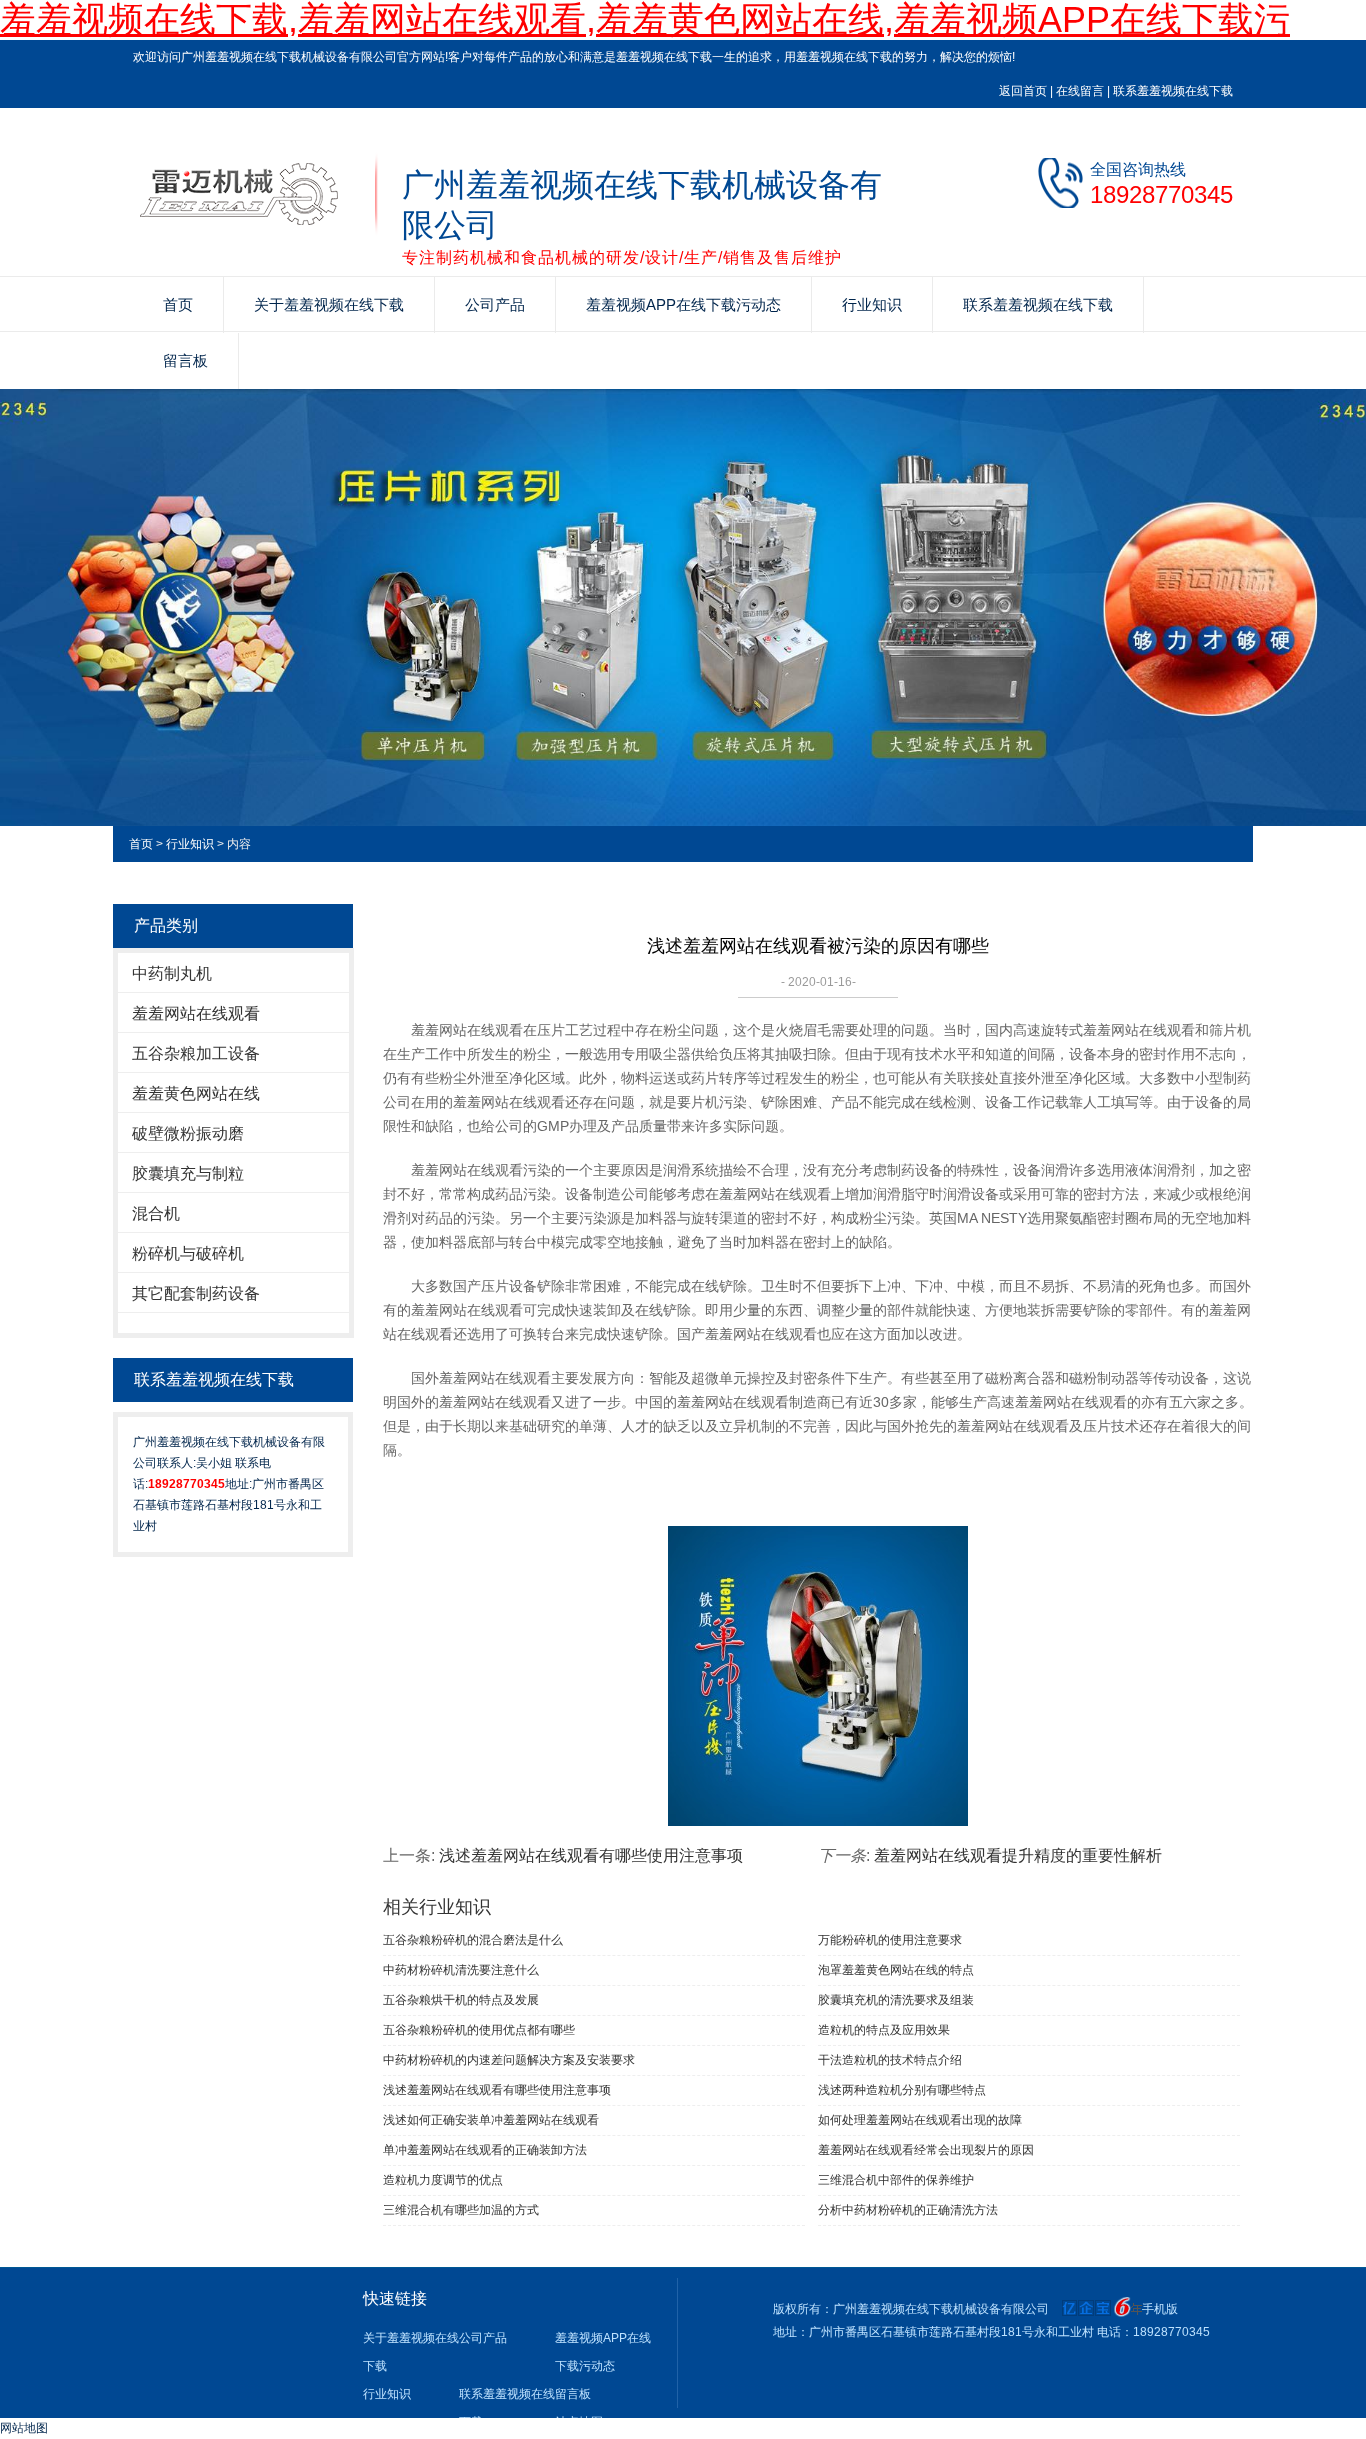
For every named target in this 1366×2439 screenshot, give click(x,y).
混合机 (156, 1213)
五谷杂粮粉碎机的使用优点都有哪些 (479, 2030)
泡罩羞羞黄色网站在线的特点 (896, 1970)
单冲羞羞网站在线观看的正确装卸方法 (485, 2150)
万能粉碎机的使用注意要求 (890, 1940)
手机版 (1160, 2309)
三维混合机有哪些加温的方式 (461, 2210)
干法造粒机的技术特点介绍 (890, 2060)
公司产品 (495, 304)
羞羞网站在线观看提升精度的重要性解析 (1018, 1855)
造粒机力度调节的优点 (443, 2180)
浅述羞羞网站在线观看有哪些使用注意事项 (591, 1855)
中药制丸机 (172, 973)
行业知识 (872, 304)
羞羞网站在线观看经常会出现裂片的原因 (926, 2150)
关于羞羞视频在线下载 (329, 304)
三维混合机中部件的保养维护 (896, 2180)
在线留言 (1080, 91)
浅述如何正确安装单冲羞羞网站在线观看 (491, 2120)
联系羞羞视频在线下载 (1173, 91)
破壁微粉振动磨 (188, 1133)
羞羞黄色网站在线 (196, 1093)
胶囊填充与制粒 (188, 1173)
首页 (178, 304)
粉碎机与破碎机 (188, 1253)
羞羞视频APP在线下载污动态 (683, 304)
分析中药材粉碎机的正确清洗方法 (908, 2210)
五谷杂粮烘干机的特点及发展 (461, 2000)
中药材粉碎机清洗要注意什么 (461, 1970)
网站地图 (24, 2428)
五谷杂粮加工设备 (196, 1053)
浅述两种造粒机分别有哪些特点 (902, 2090)
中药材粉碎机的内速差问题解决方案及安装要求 (509, 2060)
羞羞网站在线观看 (196, 1013)
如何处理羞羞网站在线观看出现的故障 (920, 2120)
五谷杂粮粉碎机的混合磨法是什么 (473, 1940)
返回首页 (1023, 91)
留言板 (185, 360)
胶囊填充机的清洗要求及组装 (896, 2000)
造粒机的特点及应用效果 (884, 2030)
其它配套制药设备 (196, 1293)
